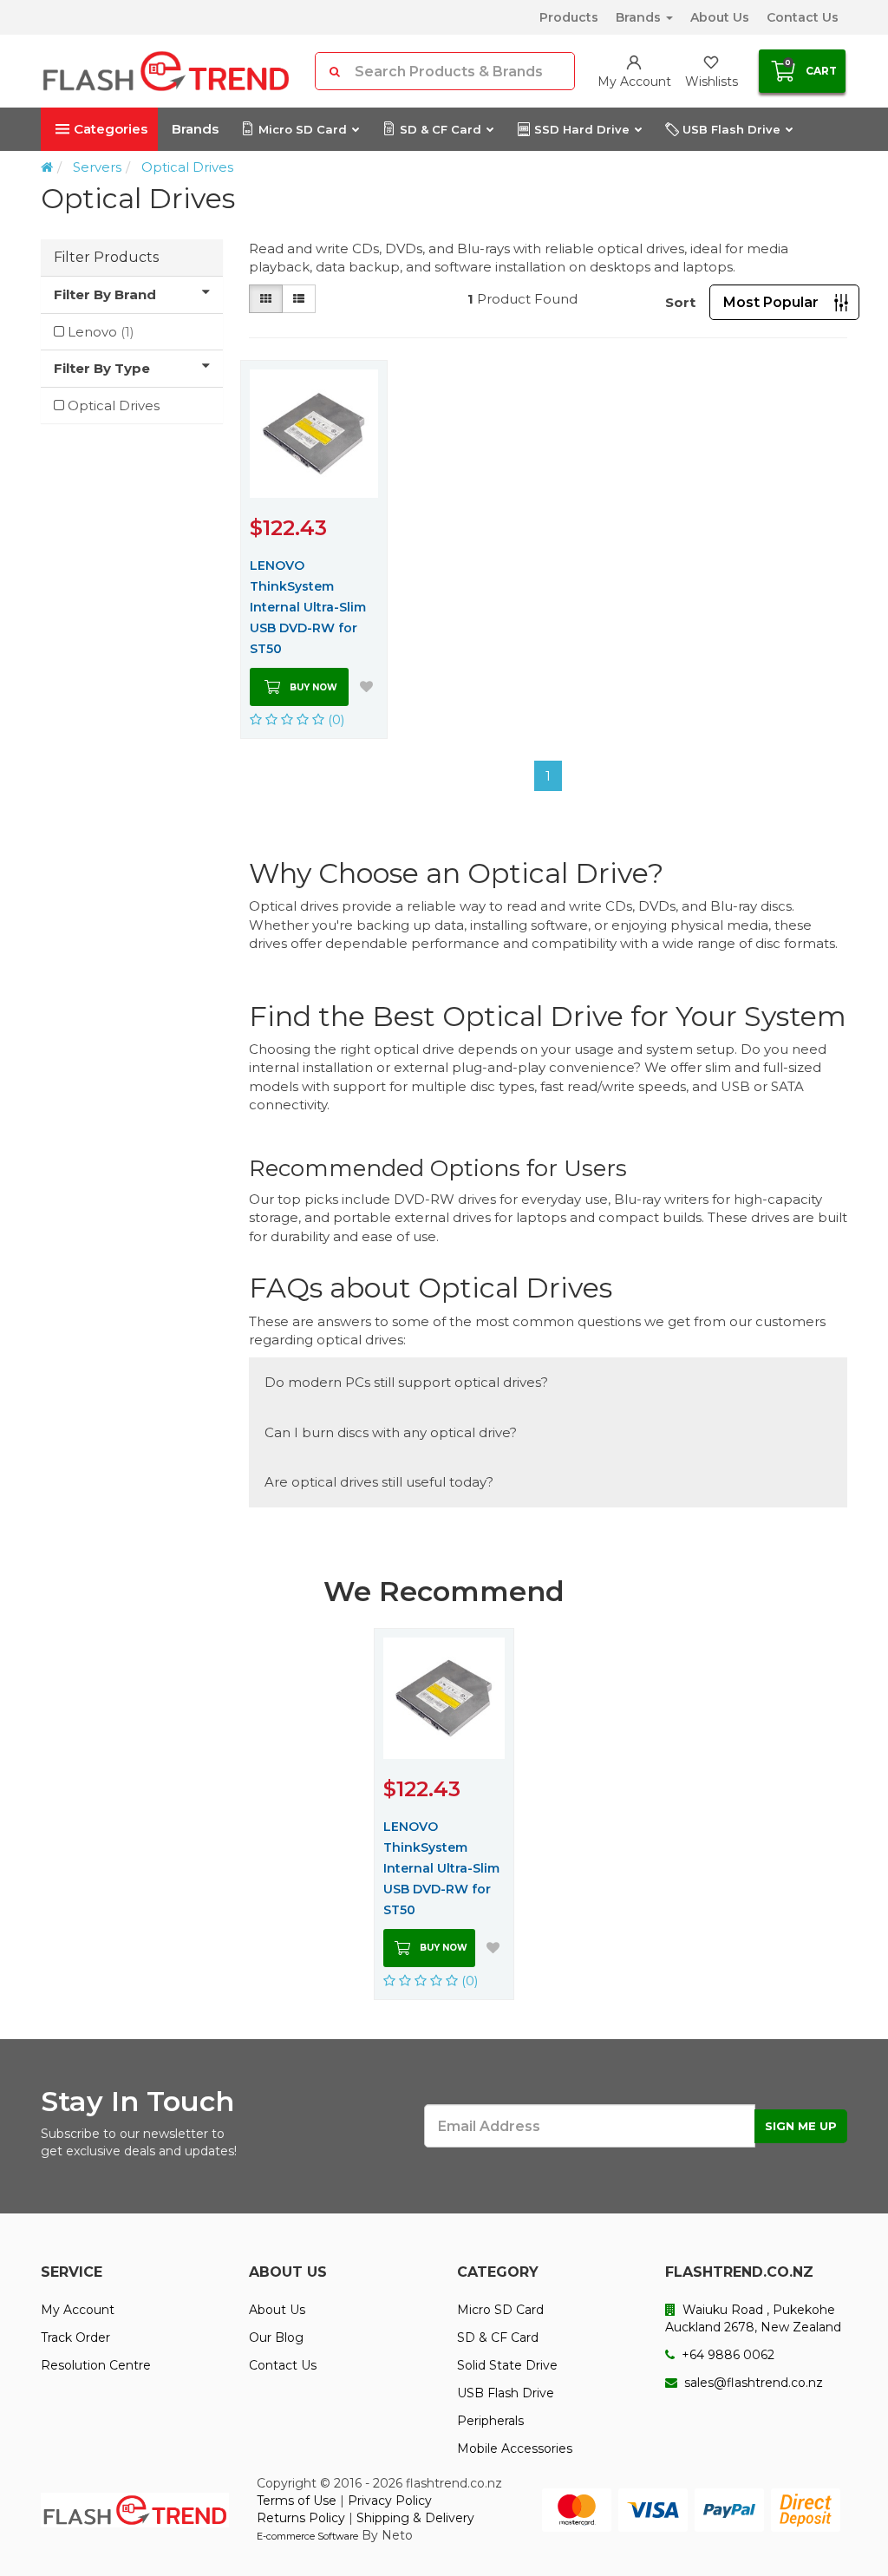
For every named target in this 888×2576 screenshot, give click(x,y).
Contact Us (803, 17)
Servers (97, 167)
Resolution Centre (96, 2365)
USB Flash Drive (731, 129)
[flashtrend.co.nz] (166, 71)
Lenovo (101, 332)
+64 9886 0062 (726, 2355)
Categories (111, 129)
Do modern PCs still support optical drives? (406, 1382)
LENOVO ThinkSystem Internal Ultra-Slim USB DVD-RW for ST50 (308, 607)
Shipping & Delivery (415, 2518)
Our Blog (276, 2337)
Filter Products (106, 257)
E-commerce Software (307, 2536)
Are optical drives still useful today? (379, 1482)
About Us (720, 17)
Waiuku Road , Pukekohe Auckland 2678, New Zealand (753, 2318)
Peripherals (490, 2421)
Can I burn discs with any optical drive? (391, 1432)
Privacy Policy (390, 2501)
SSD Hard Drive (582, 129)
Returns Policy (301, 2518)
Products (569, 17)
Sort (680, 302)
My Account (78, 2310)
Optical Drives (187, 167)
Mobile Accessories (515, 2449)
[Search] (335, 71)
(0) (335, 719)
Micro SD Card (303, 129)
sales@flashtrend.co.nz (752, 2383)
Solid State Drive (507, 2365)
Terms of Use (297, 2501)
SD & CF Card (441, 129)
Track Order (75, 2337)
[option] (444, 1814)
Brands (640, 17)
